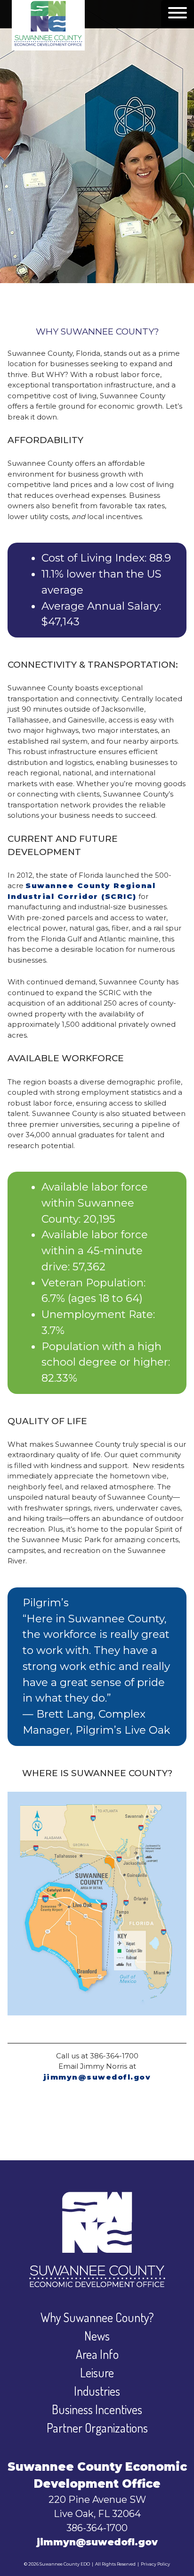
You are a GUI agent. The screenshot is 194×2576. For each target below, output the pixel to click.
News (97, 2336)
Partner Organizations (97, 2428)
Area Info (97, 2354)
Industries (97, 2391)
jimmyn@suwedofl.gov (97, 2077)
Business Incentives (97, 2409)
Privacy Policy (155, 2564)
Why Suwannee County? (97, 2317)
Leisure (97, 2372)
